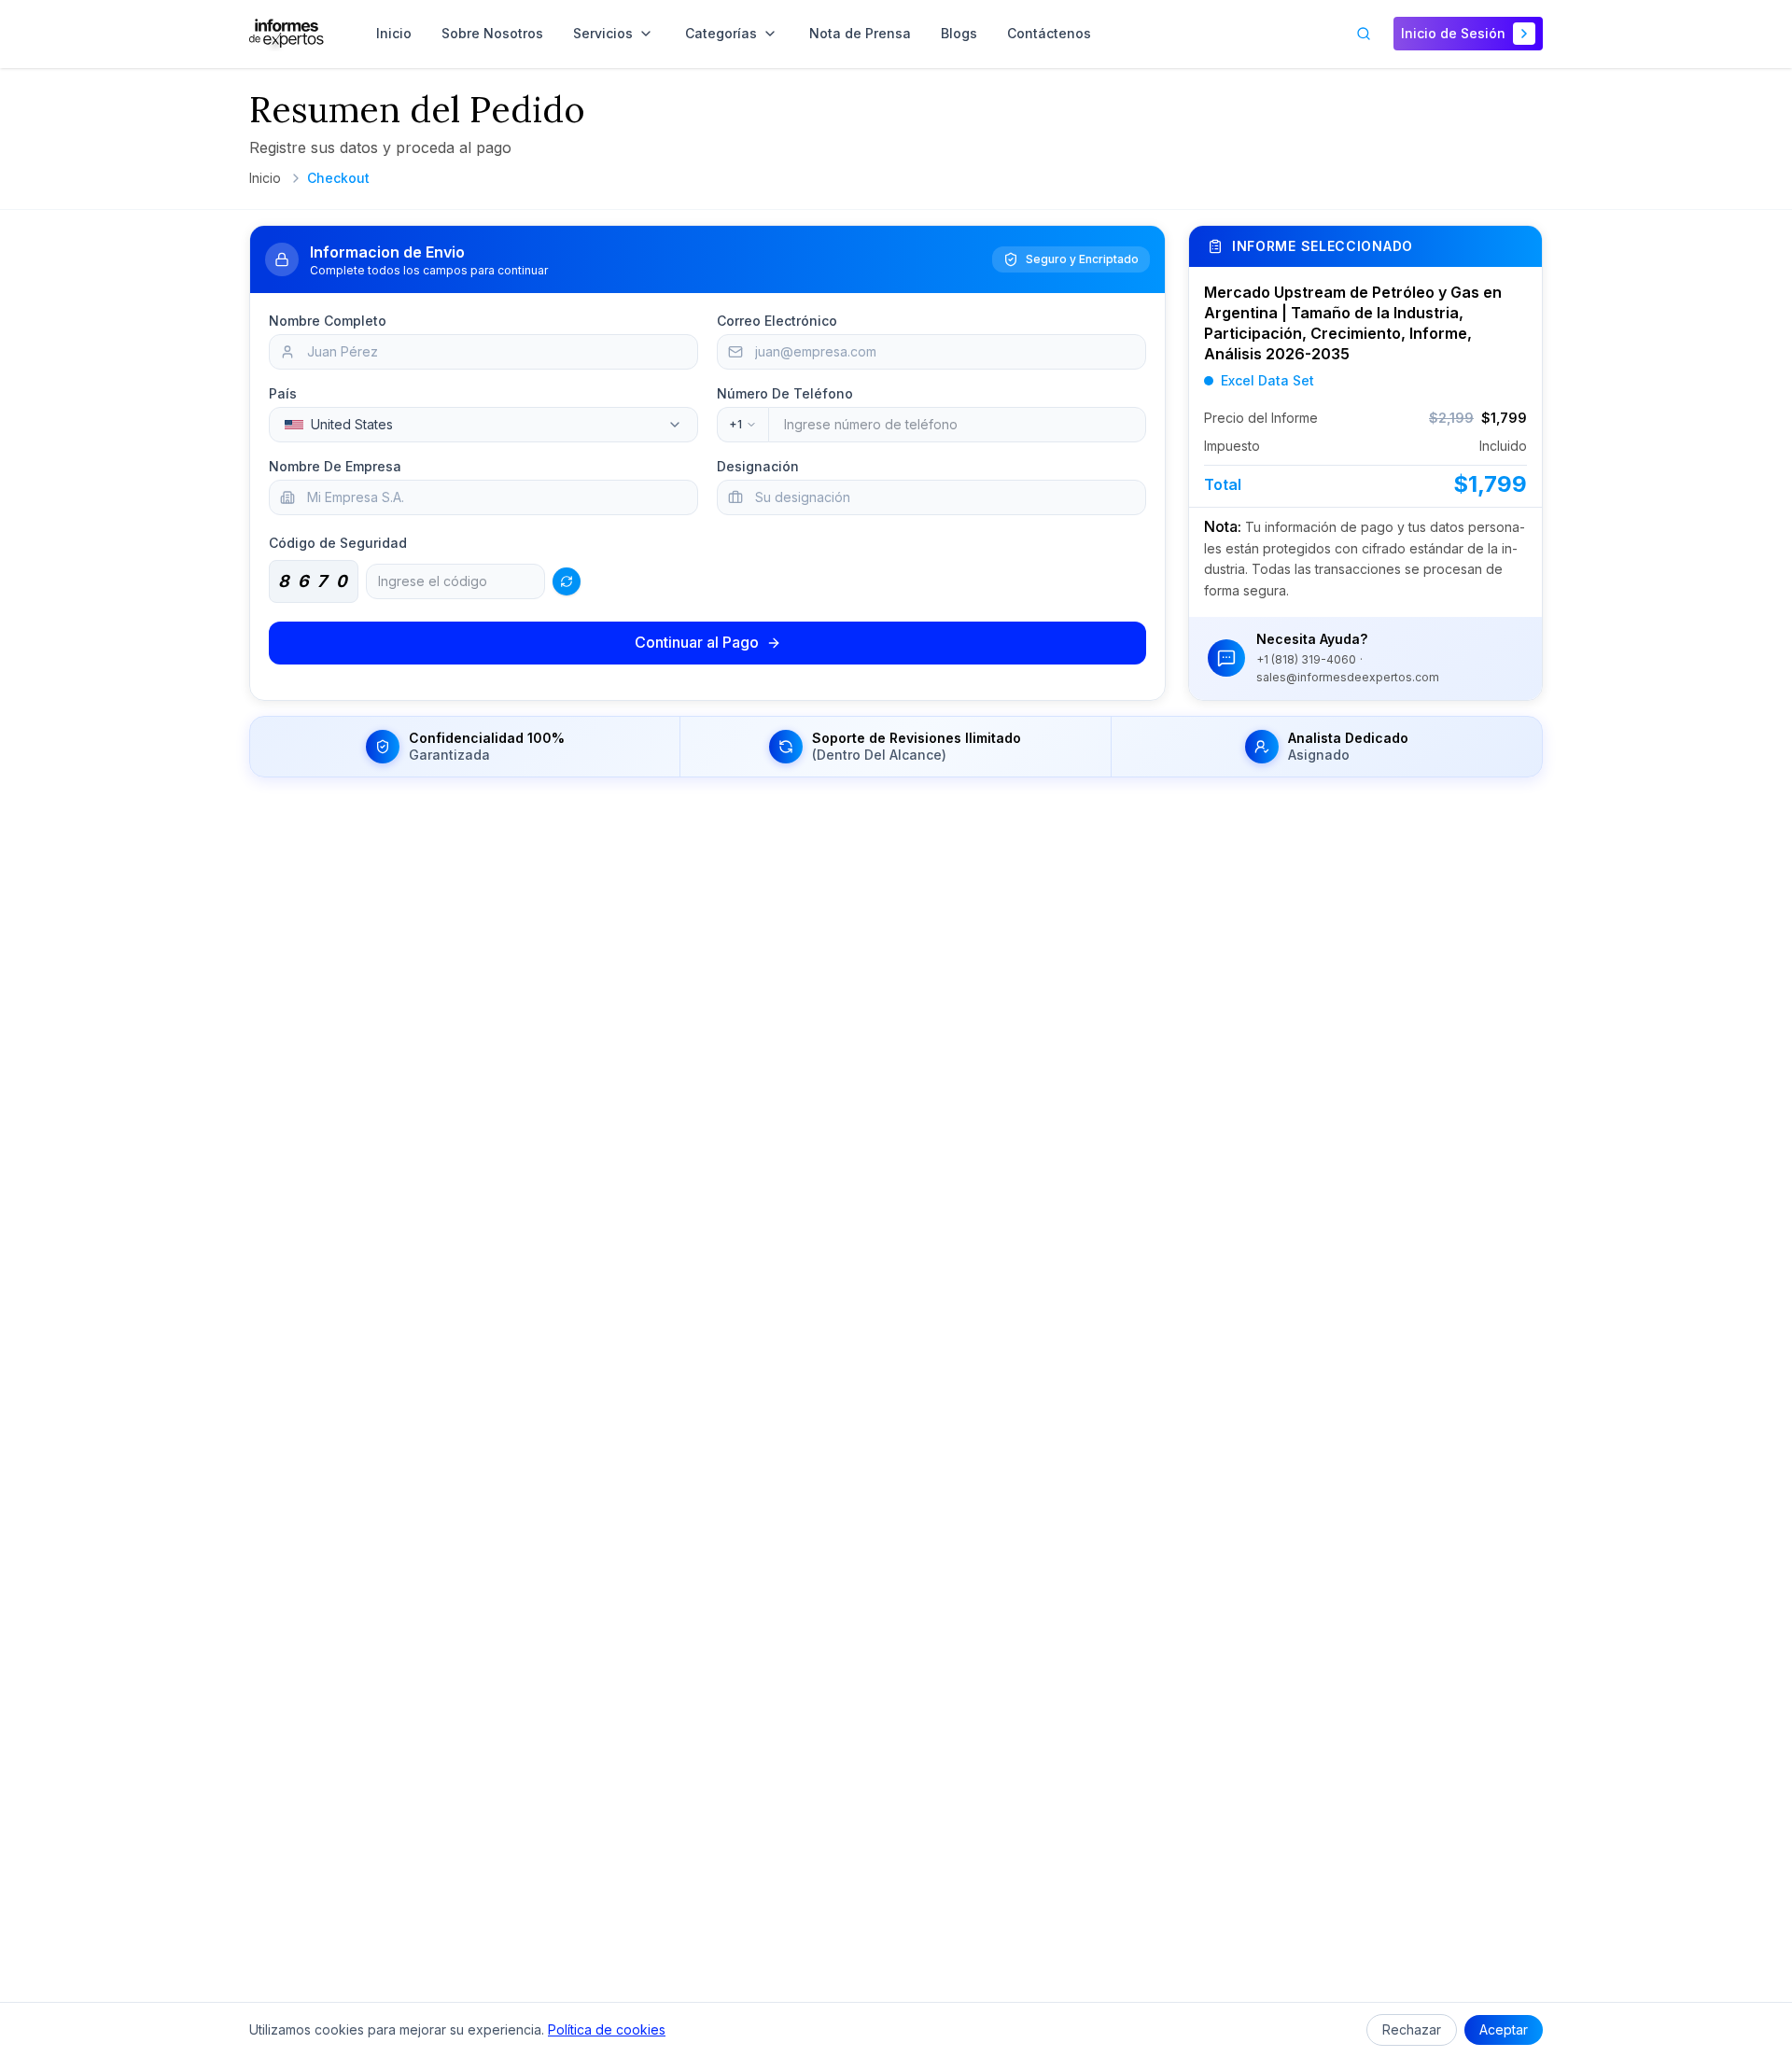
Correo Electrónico (777, 321)
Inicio (265, 178)
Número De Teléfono (785, 393)
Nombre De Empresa (335, 466)
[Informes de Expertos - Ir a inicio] (287, 34)
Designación (758, 466)
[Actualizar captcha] (567, 581)
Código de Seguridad (338, 543)
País (283, 393)
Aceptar (1504, 2029)
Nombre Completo (328, 321)
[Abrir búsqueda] (1364, 34)
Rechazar (1412, 2029)
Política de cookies (607, 2029)
